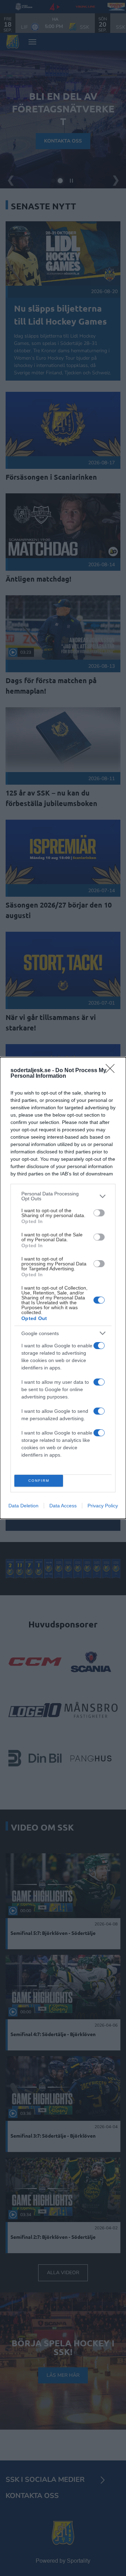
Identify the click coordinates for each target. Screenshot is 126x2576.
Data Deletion (23, 1506)
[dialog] (63, 1288)
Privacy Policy (103, 1506)
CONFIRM (39, 1481)
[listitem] (63, 1196)
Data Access (63, 1506)
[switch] (99, 1213)
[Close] (112, 1071)
